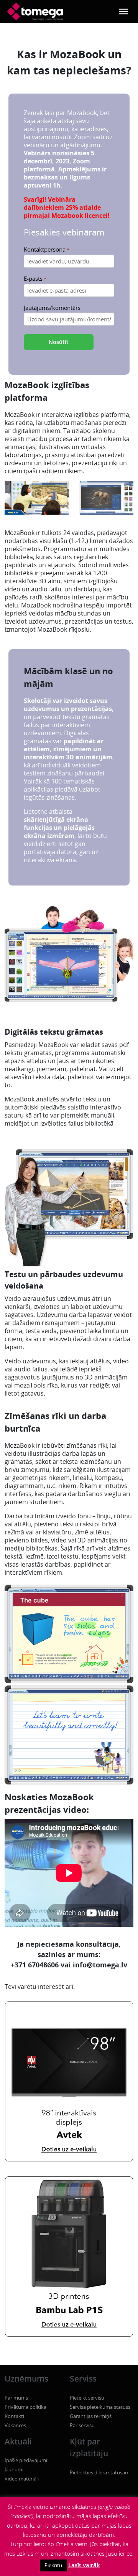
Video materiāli (22, 2479)
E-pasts (35, 279)
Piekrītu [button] (53, 2565)
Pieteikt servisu (87, 2398)
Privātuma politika (25, 2407)
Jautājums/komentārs (52, 308)
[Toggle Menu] (123, 12)
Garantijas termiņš (91, 2416)
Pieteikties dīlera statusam (100, 2472)
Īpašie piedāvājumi (26, 2460)
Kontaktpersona (47, 249)
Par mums (16, 2398)
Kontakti (14, 2416)
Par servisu (82, 2425)
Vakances (15, 2425)
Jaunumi (14, 2469)
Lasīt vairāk (84, 2565)
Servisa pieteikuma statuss (100, 2407)
